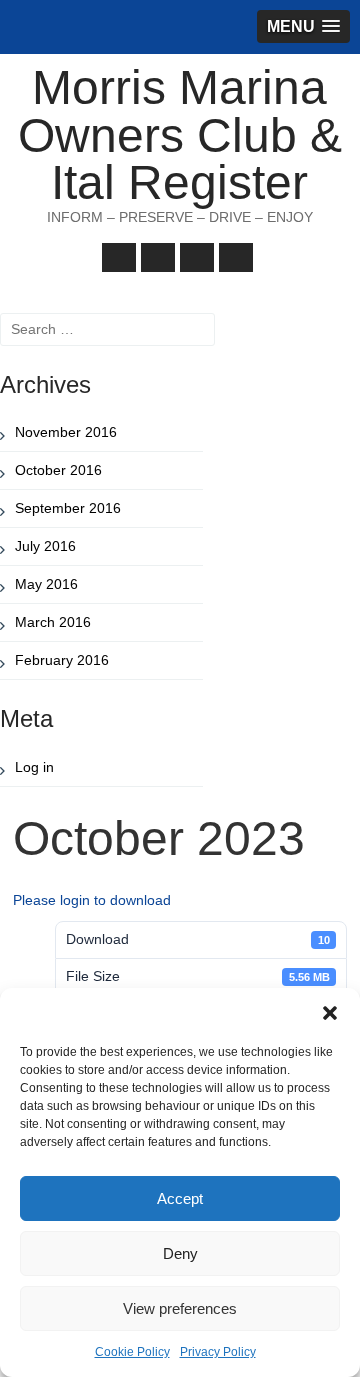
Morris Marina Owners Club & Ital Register (180, 135)
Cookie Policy (132, 1352)
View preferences (180, 1308)
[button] (330, 1013)
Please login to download (92, 900)
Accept (180, 1198)
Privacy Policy (218, 1352)
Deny (180, 1253)
